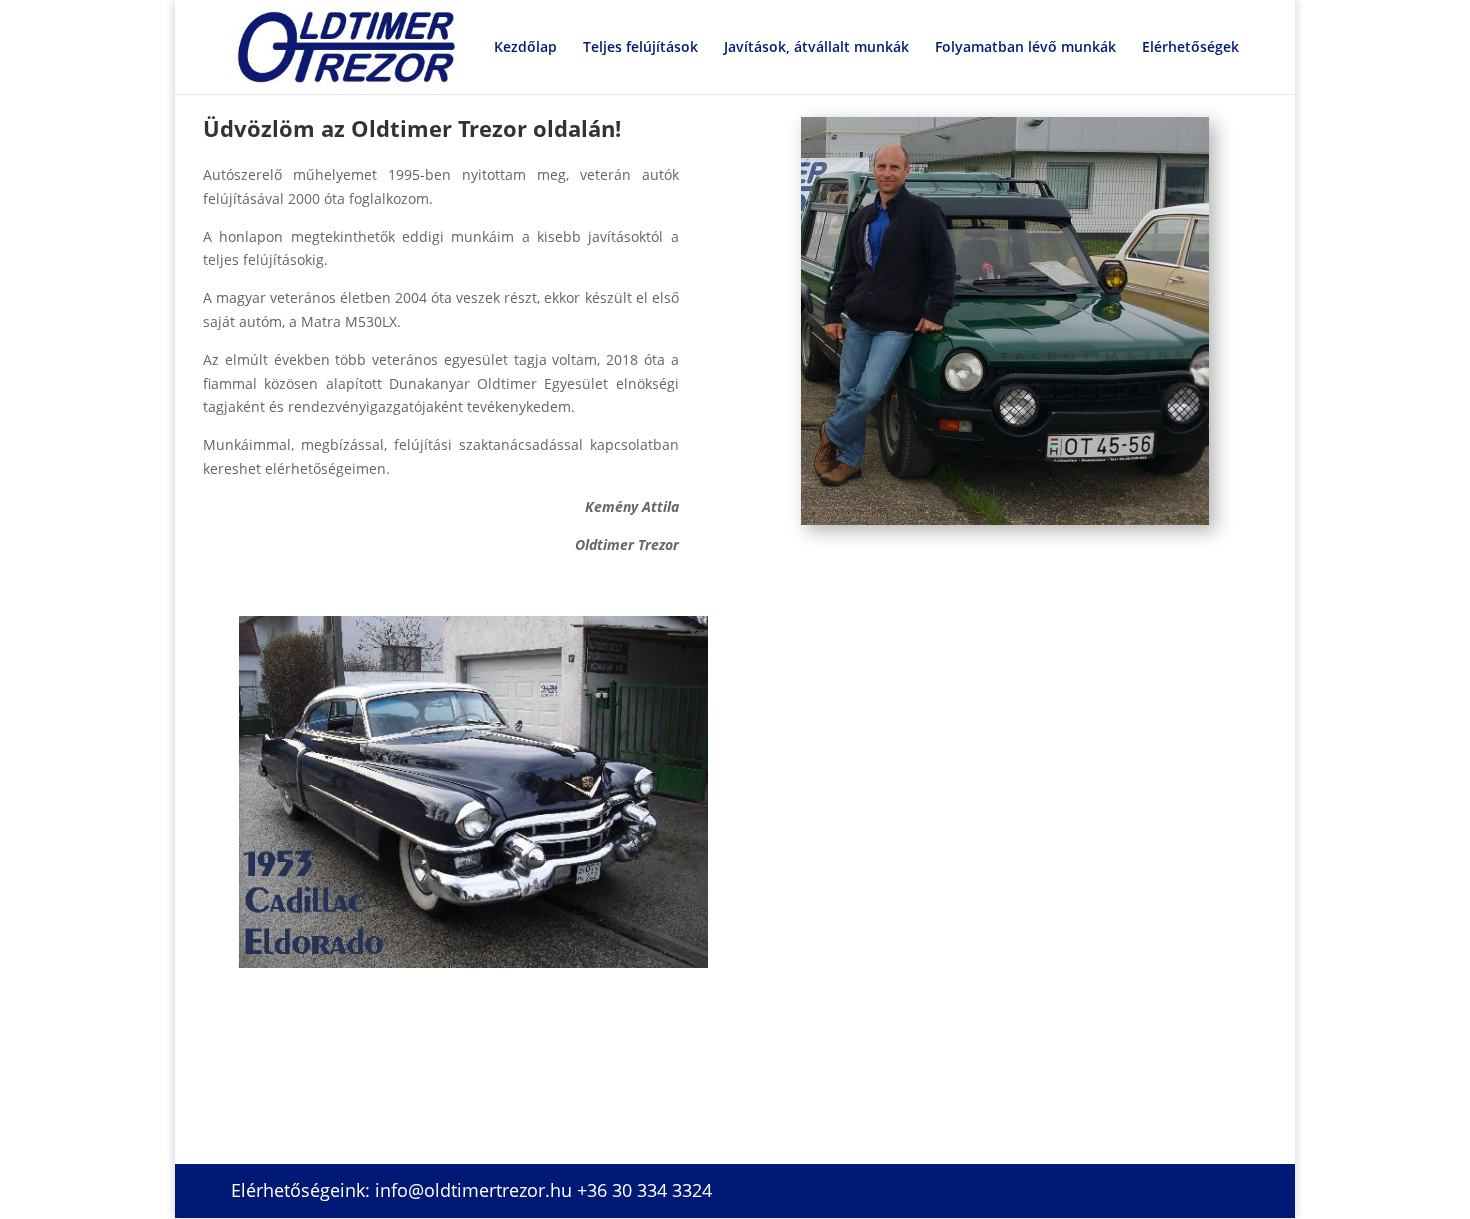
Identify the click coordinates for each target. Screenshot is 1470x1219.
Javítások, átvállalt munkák (816, 48)
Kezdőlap (525, 48)
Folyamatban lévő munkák (1025, 48)
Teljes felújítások (640, 48)
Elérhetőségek (1190, 48)
